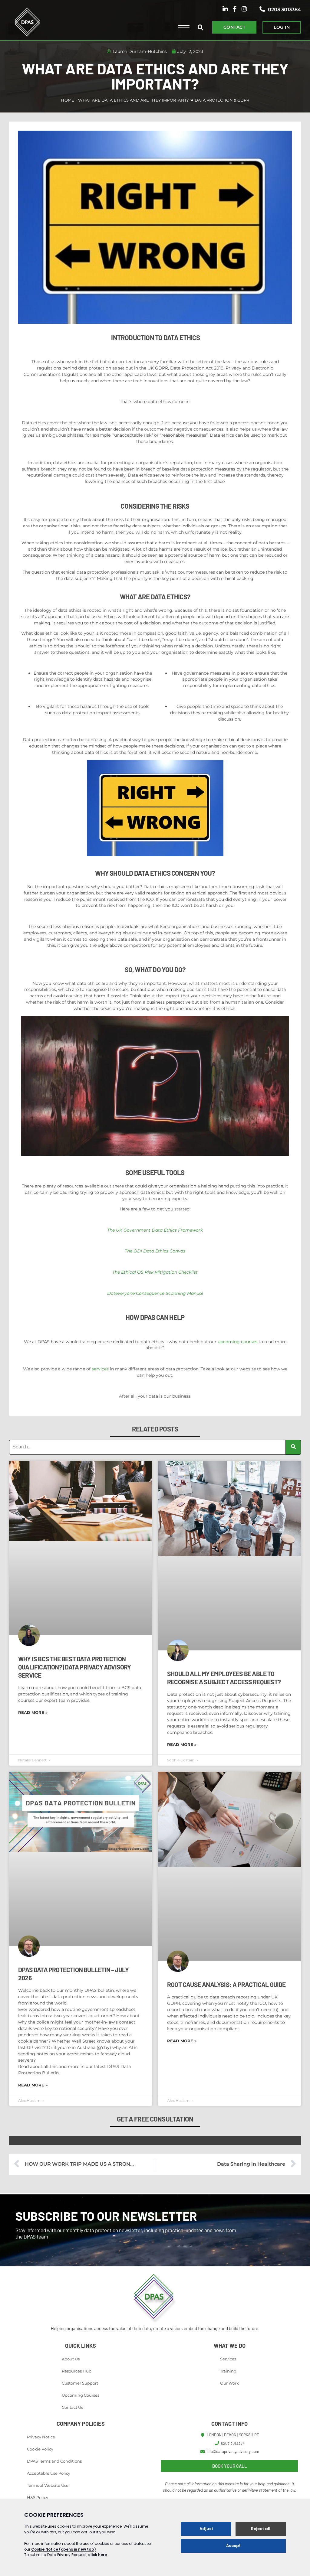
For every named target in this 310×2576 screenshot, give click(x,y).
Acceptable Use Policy (49, 2473)
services (100, 1369)
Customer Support (80, 2383)
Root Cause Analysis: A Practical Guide (226, 1984)
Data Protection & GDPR (222, 100)
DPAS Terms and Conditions (54, 2461)
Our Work (229, 2383)
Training (228, 2371)
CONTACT (234, 27)
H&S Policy (38, 2497)
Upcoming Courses (81, 2395)
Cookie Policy (40, 2449)
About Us (71, 2359)
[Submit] (293, 1447)
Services (228, 2359)
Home (68, 100)
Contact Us (72, 2407)
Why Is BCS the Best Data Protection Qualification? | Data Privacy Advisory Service (75, 1667)
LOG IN (282, 27)
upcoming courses (237, 1342)
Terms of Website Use (48, 2485)
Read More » (33, 1712)
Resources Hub (77, 2371)
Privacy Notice (41, 2437)
